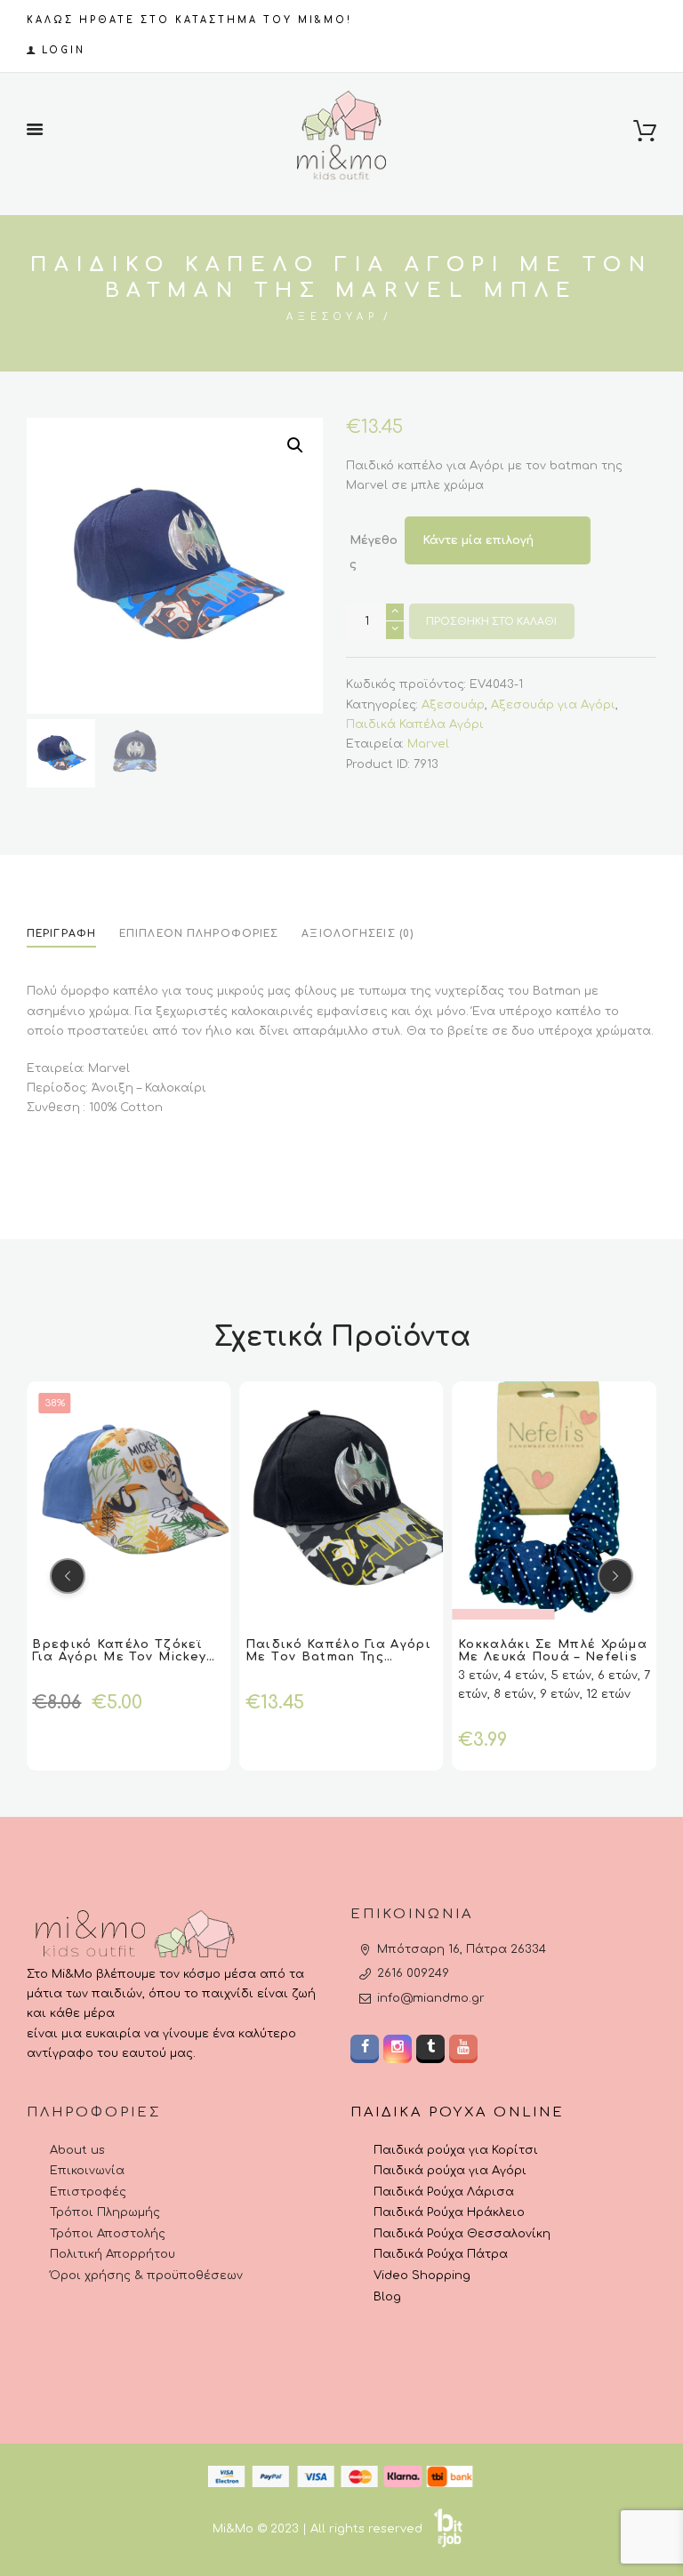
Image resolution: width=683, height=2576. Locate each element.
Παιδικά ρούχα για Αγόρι (450, 2171)
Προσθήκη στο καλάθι (491, 622)
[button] (295, 445)
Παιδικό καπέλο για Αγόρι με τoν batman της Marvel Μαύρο (127, 1657)
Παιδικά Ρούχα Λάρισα (444, 2192)
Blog (387, 2297)
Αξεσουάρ (333, 317)
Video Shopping (422, 2276)
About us (77, 2150)
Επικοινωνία (87, 2171)
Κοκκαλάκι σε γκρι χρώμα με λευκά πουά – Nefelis (550, 1651)
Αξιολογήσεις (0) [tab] (358, 934)
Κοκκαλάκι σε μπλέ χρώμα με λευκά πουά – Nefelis (341, 1651)
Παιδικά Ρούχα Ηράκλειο (449, 2212)
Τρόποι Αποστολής (108, 2234)
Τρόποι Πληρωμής (105, 2212)
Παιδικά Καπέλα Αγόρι (415, 724)
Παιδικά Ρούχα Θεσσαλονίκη (462, 2234)
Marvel (428, 744)
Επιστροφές (88, 2192)
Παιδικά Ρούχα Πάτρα (441, 2254)
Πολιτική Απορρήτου (112, 2254)
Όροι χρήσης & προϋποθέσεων (146, 2276)
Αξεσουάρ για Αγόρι (553, 705)
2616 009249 (413, 1973)
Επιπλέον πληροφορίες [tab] (199, 934)
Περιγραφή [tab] (61, 934)
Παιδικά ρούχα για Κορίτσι (456, 2150)
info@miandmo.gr (431, 1998)
